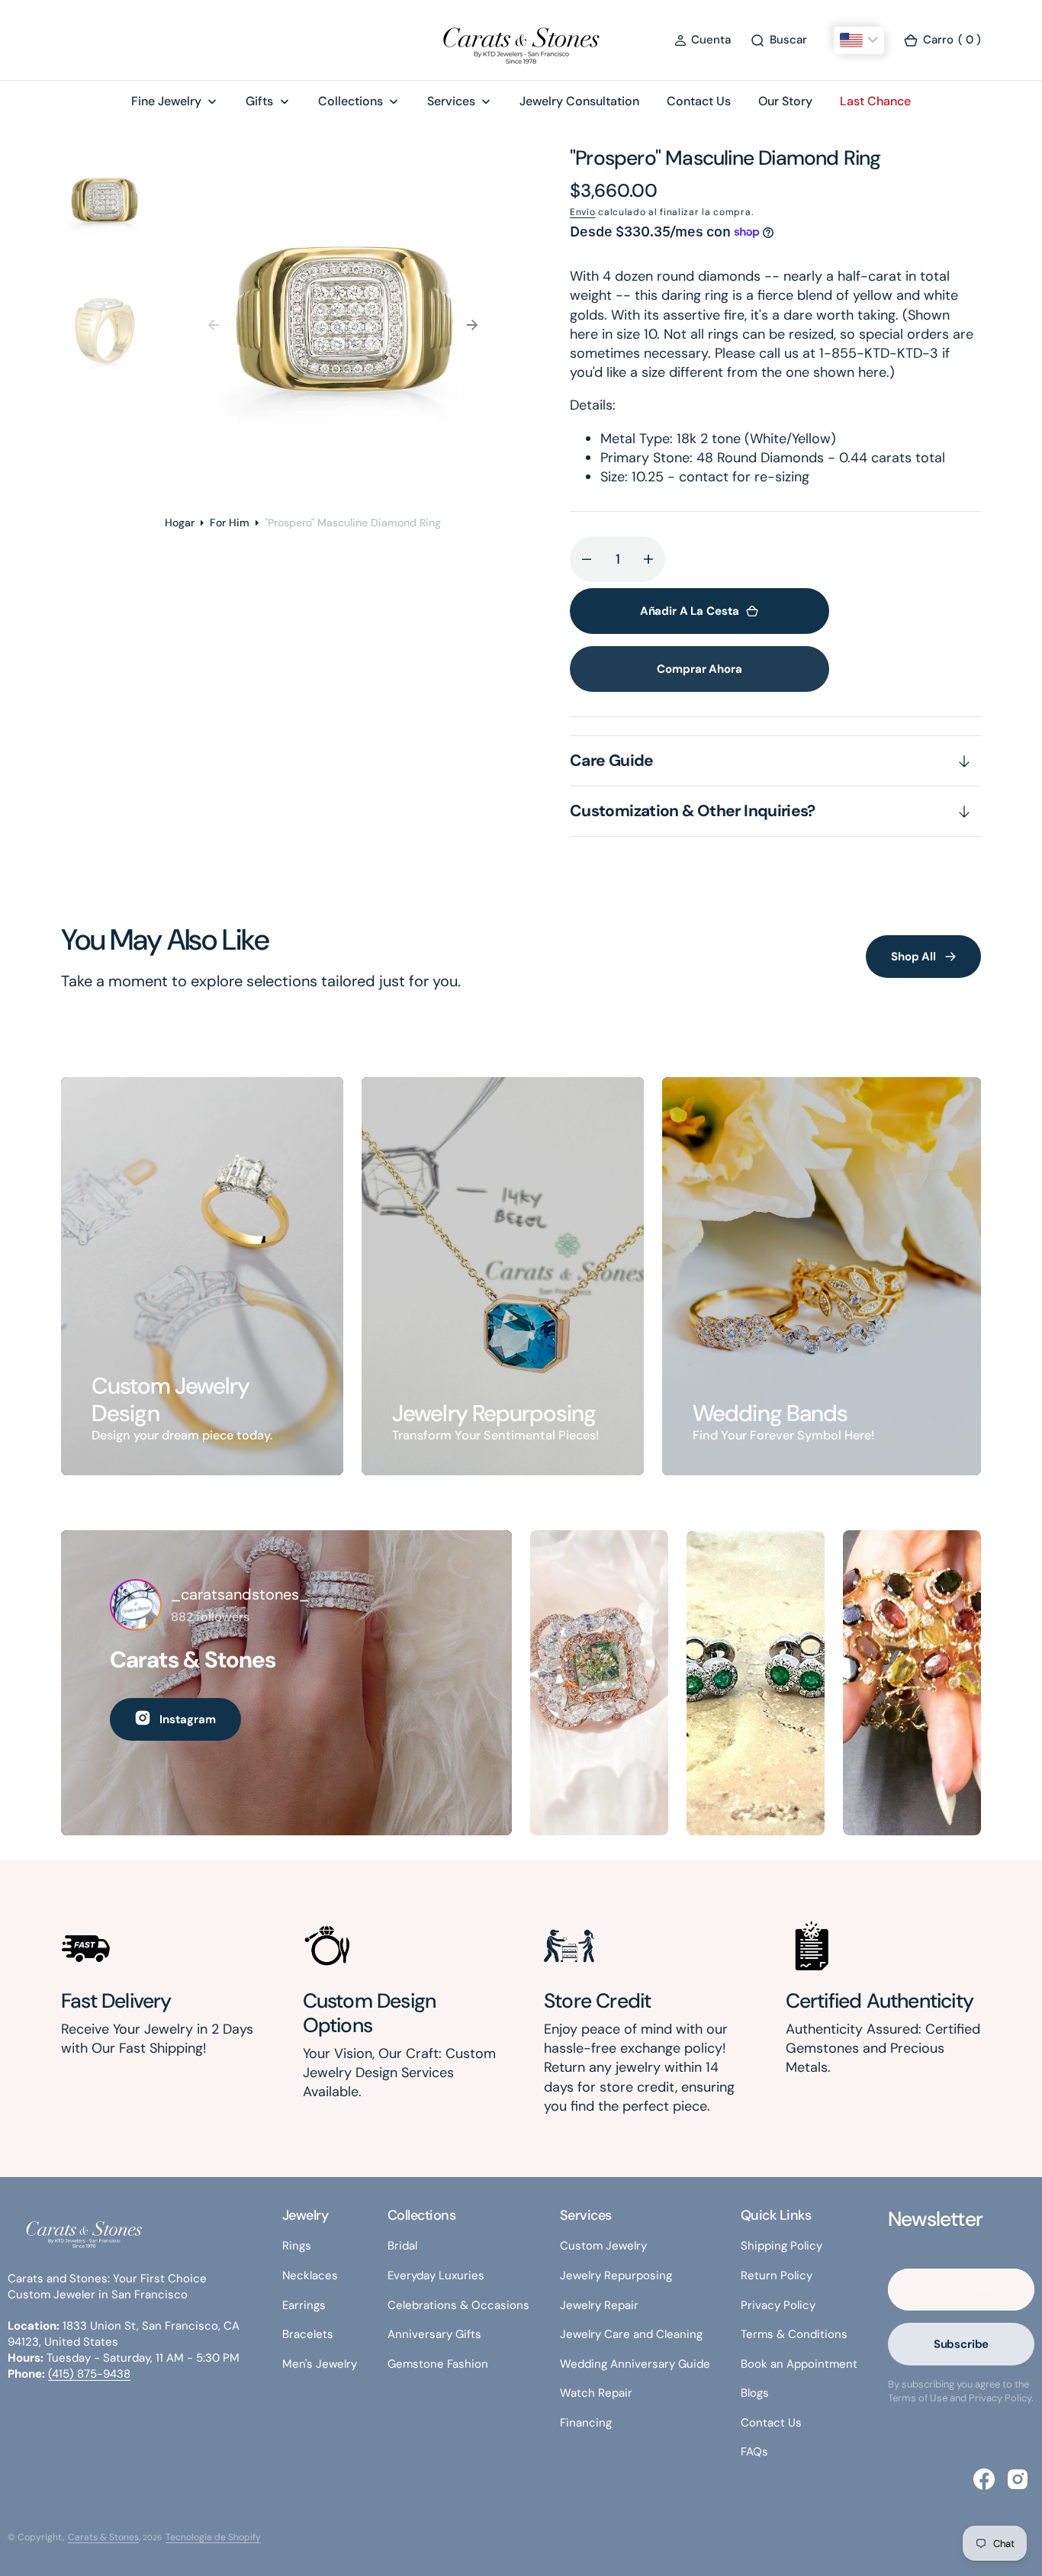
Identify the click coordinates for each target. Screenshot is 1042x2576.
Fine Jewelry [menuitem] (166, 101)
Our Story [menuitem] (785, 101)
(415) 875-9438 (89, 2374)
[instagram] (1018, 2479)
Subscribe (962, 2344)
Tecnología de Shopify (213, 2537)
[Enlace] (202, 1277)
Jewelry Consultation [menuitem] (579, 101)
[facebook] (984, 2479)
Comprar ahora (699, 669)
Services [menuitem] (451, 101)
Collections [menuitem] (351, 101)
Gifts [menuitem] (259, 101)
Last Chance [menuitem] (875, 101)
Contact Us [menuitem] (699, 101)
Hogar (180, 523)
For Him (230, 523)
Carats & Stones (103, 2537)
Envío (583, 212)
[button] (703, 40)
